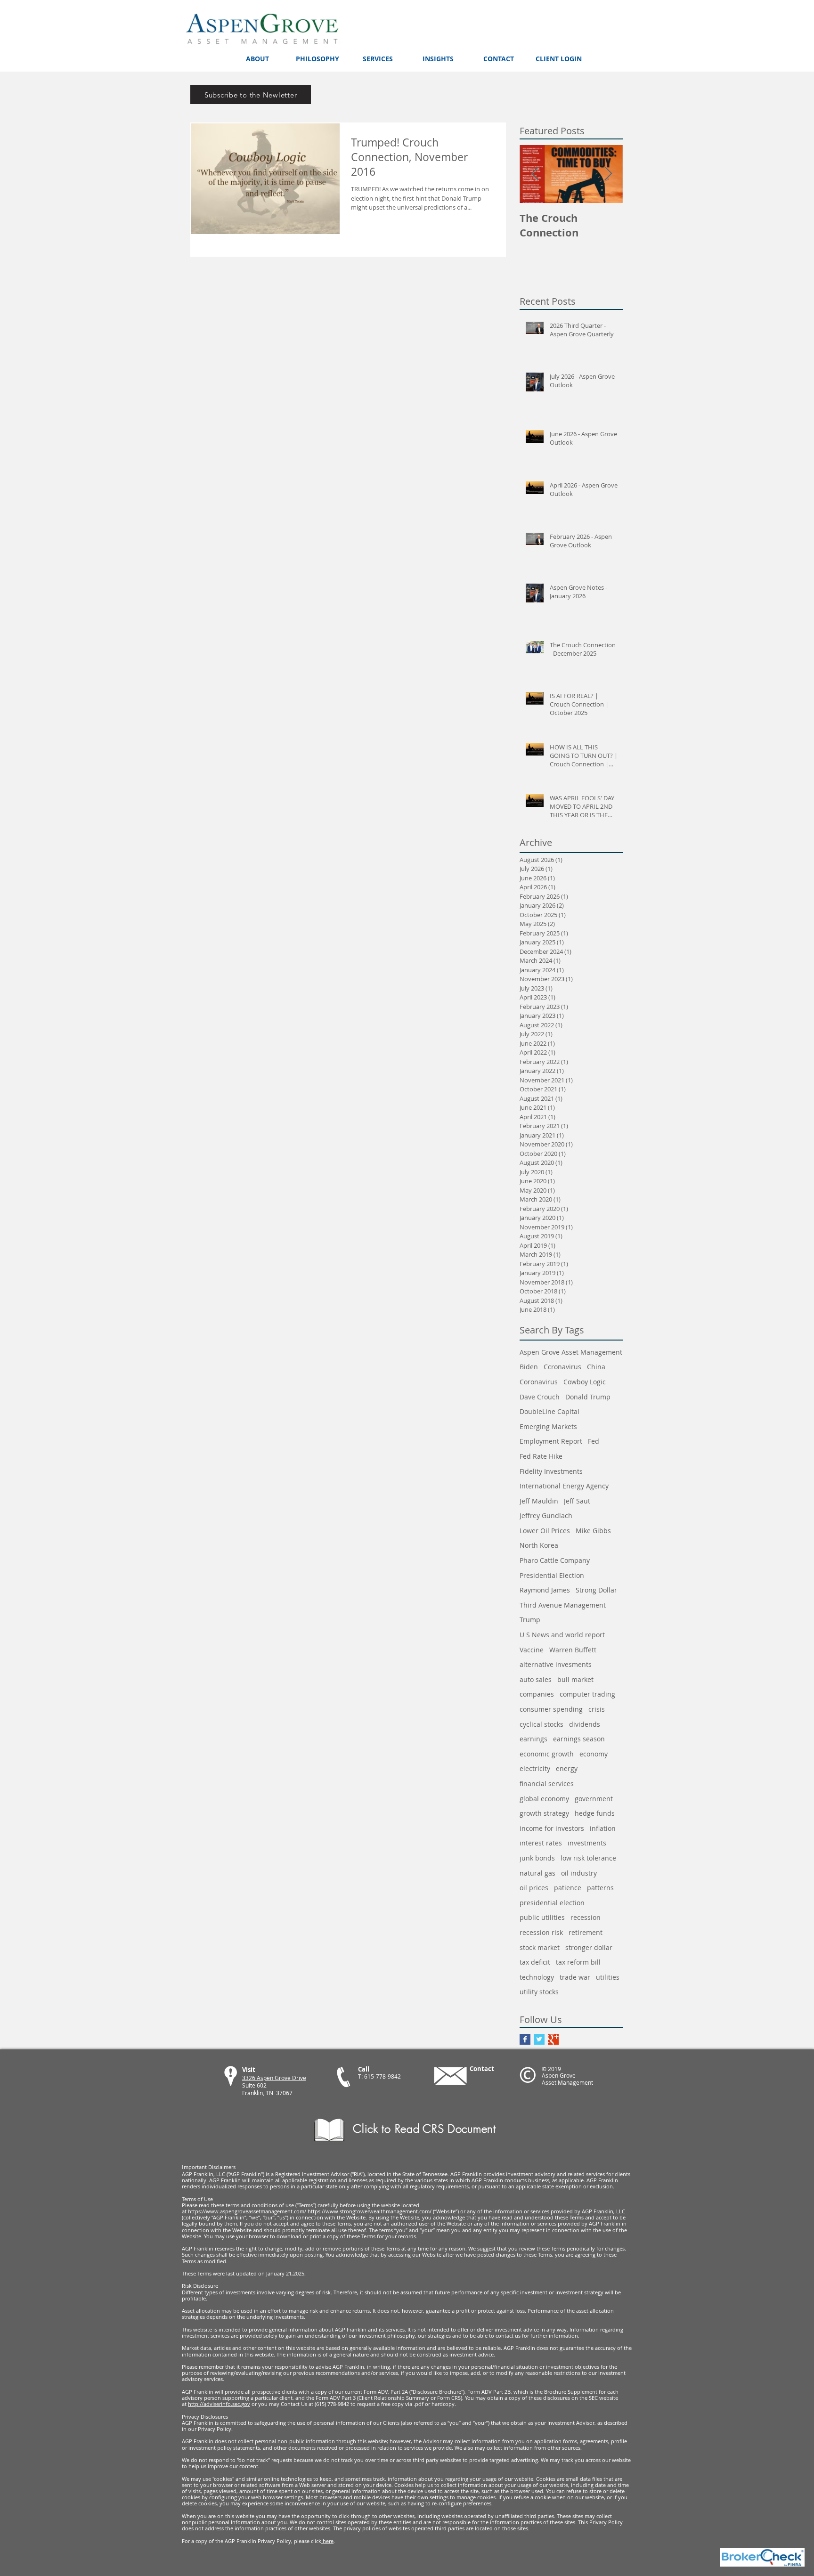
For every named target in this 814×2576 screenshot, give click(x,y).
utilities (608, 1977)
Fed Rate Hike (541, 1456)
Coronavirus (539, 1382)
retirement (586, 1932)
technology (537, 1977)
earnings (533, 1739)
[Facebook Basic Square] (525, 2039)
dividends (585, 1724)
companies (537, 1694)
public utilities (542, 1917)
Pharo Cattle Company (555, 1560)
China (596, 1367)
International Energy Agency (564, 1486)
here (327, 2541)
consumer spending (551, 1709)
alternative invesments (556, 1664)
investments (587, 1843)
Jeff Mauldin (539, 1501)
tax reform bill (578, 1962)
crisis (597, 1709)
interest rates (541, 1843)
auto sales (536, 1679)
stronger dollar (589, 1947)
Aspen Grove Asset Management (571, 1352)
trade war (575, 1977)
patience (568, 1888)
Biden (529, 1367)
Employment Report (551, 1441)
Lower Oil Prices (545, 1531)
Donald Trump (588, 1397)
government (594, 1799)
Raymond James (545, 1590)
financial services (547, 1784)
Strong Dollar (596, 1590)
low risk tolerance (588, 1858)
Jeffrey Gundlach (546, 1516)
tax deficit (535, 1962)
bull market (575, 1679)
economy (594, 1754)
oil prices (534, 1888)
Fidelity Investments (551, 1471)
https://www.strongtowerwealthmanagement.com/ (370, 2211)
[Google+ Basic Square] (553, 2039)
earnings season (579, 1739)
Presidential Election (552, 1575)
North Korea (539, 1545)
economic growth (547, 1754)
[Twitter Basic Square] (539, 2039)
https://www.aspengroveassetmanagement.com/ (247, 2211)
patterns (600, 1888)
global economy (544, 1799)
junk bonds (537, 1858)
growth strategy (544, 1813)
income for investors (552, 1828)
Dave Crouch (540, 1397)
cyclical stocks (541, 1724)
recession (586, 1917)
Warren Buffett (573, 1650)
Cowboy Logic (585, 1382)
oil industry (579, 1873)
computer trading (587, 1694)
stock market (540, 1947)
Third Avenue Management (563, 1605)
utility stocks (539, 1992)
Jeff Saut (577, 1501)
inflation (603, 1828)
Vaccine (532, 1650)
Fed (594, 1441)
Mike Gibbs (593, 1531)
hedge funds (595, 1813)
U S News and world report (562, 1635)
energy (567, 1768)
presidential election (552, 1903)
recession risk (541, 1932)
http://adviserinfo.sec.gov (219, 2404)
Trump (530, 1620)
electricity (535, 1768)
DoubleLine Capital (549, 1411)
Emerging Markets (548, 1426)
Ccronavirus (562, 1367)
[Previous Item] (535, 174)
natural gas (537, 1873)
